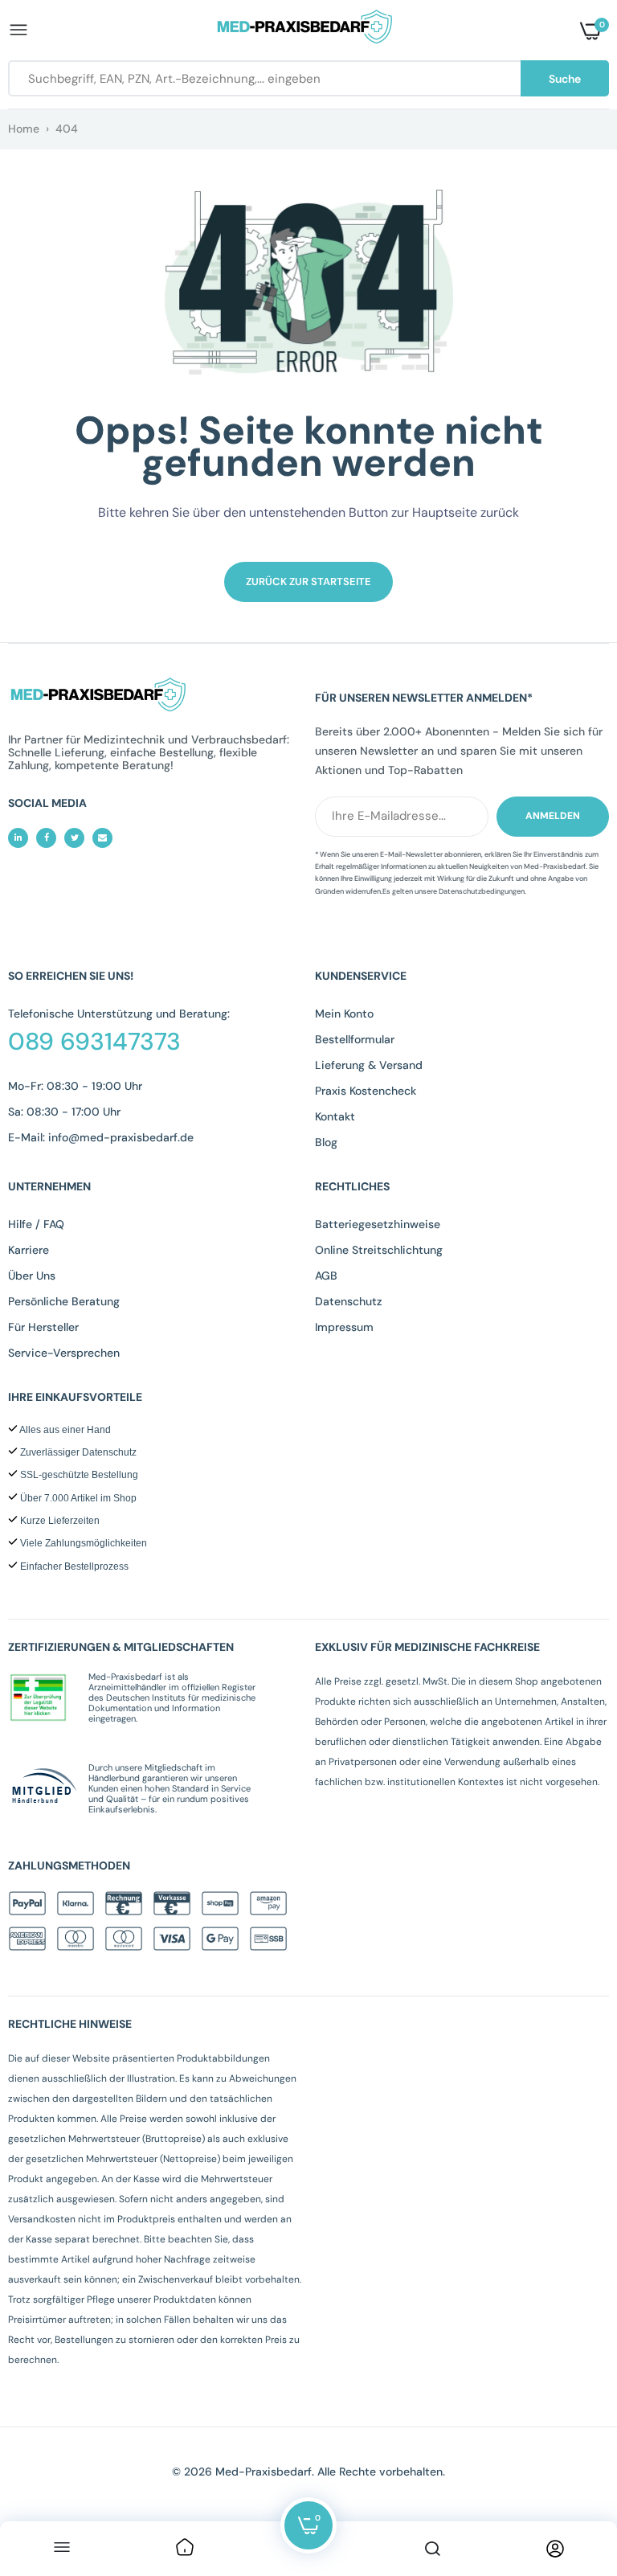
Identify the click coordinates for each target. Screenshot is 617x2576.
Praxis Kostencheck (366, 1091)
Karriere (29, 1250)
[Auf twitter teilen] (74, 838)
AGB (326, 1276)
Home (24, 129)
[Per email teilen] (102, 838)
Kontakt (335, 1116)
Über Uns (32, 1276)
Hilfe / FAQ (36, 1224)
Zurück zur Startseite (308, 582)
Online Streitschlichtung (379, 1250)
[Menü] (62, 2549)
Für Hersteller (43, 1327)
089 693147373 (94, 1042)
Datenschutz (349, 1301)
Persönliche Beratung (64, 1301)
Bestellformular (355, 1039)
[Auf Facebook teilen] (46, 838)
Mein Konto (344, 1014)
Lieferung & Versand (369, 1065)
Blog (326, 1142)
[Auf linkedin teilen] (18, 838)
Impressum (344, 1327)
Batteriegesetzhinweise (378, 1224)
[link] (185, 2549)
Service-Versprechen (64, 1353)
